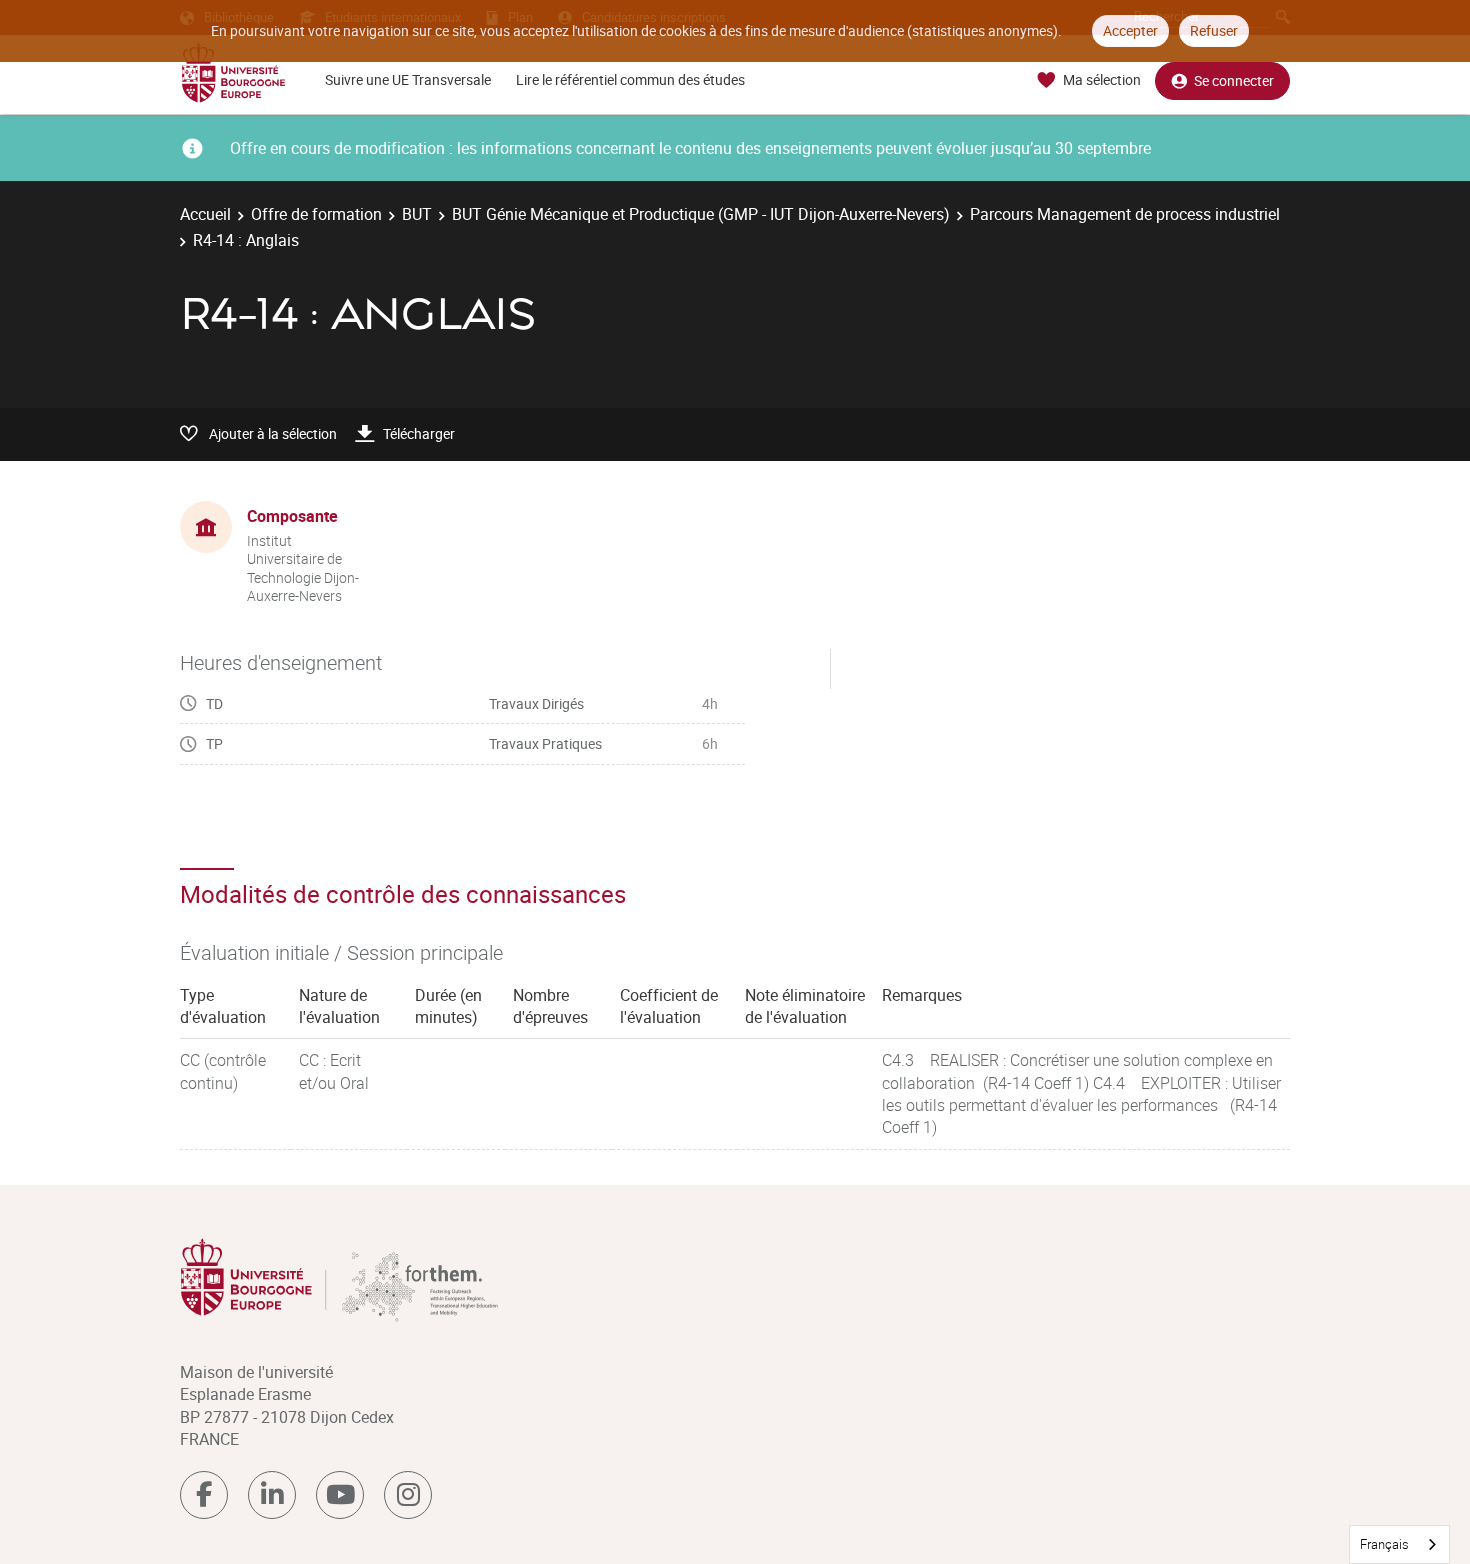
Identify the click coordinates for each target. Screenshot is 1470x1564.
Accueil (205, 214)
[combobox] (1399, 1544)
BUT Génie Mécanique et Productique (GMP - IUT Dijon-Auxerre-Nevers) (701, 214)
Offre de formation (316, 214)
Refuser (1214, 30)
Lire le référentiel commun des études (630, 79)
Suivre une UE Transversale (408, 79)
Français (1384, 1544)
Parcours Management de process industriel (1125, 214)
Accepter (1130, 30)
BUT (417, 214)
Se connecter (1234, 80)
